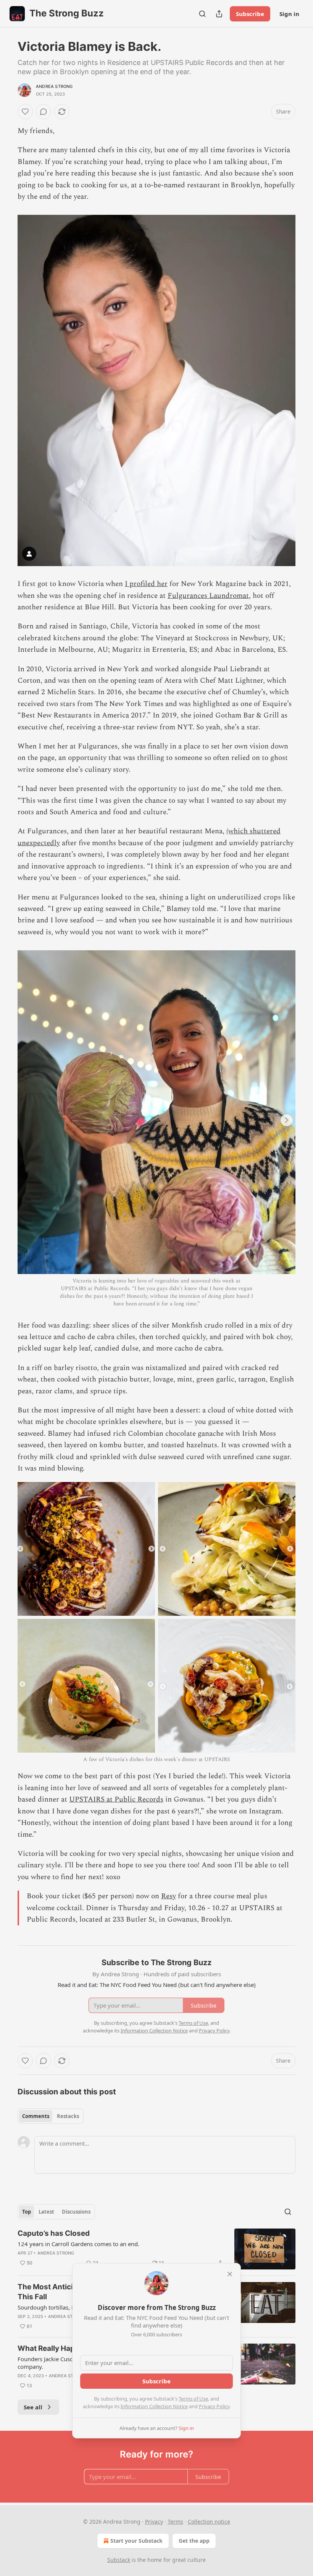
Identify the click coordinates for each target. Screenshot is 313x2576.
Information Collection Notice (154, 2406)
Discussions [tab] (76, 2212)
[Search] (202, 14)
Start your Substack (136, 2541)
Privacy (154, 2522)
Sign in (289, 14)
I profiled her (146, 584)
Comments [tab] (36, 2116)
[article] (156, 2249)
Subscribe (250, 14)
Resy (169, 1896)
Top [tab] (27, 2212)
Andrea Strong (54, 86)
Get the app (194, 2541)
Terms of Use (193, 2399)
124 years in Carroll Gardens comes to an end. (78, 2244)
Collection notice (209, 2522)
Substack (119, 2560)
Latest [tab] (46, 2212)
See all (33, 2407)
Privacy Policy (214, 2406)
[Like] (25, 112)
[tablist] (51, 2116)
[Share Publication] (219, 14)
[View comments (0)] (44, 112)
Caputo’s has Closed (54, 2233)
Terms (175, 2522)
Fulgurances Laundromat (208, 596)
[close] (230, 2274)
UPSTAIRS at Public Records (116, 1799)
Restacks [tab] (68, 2116)
